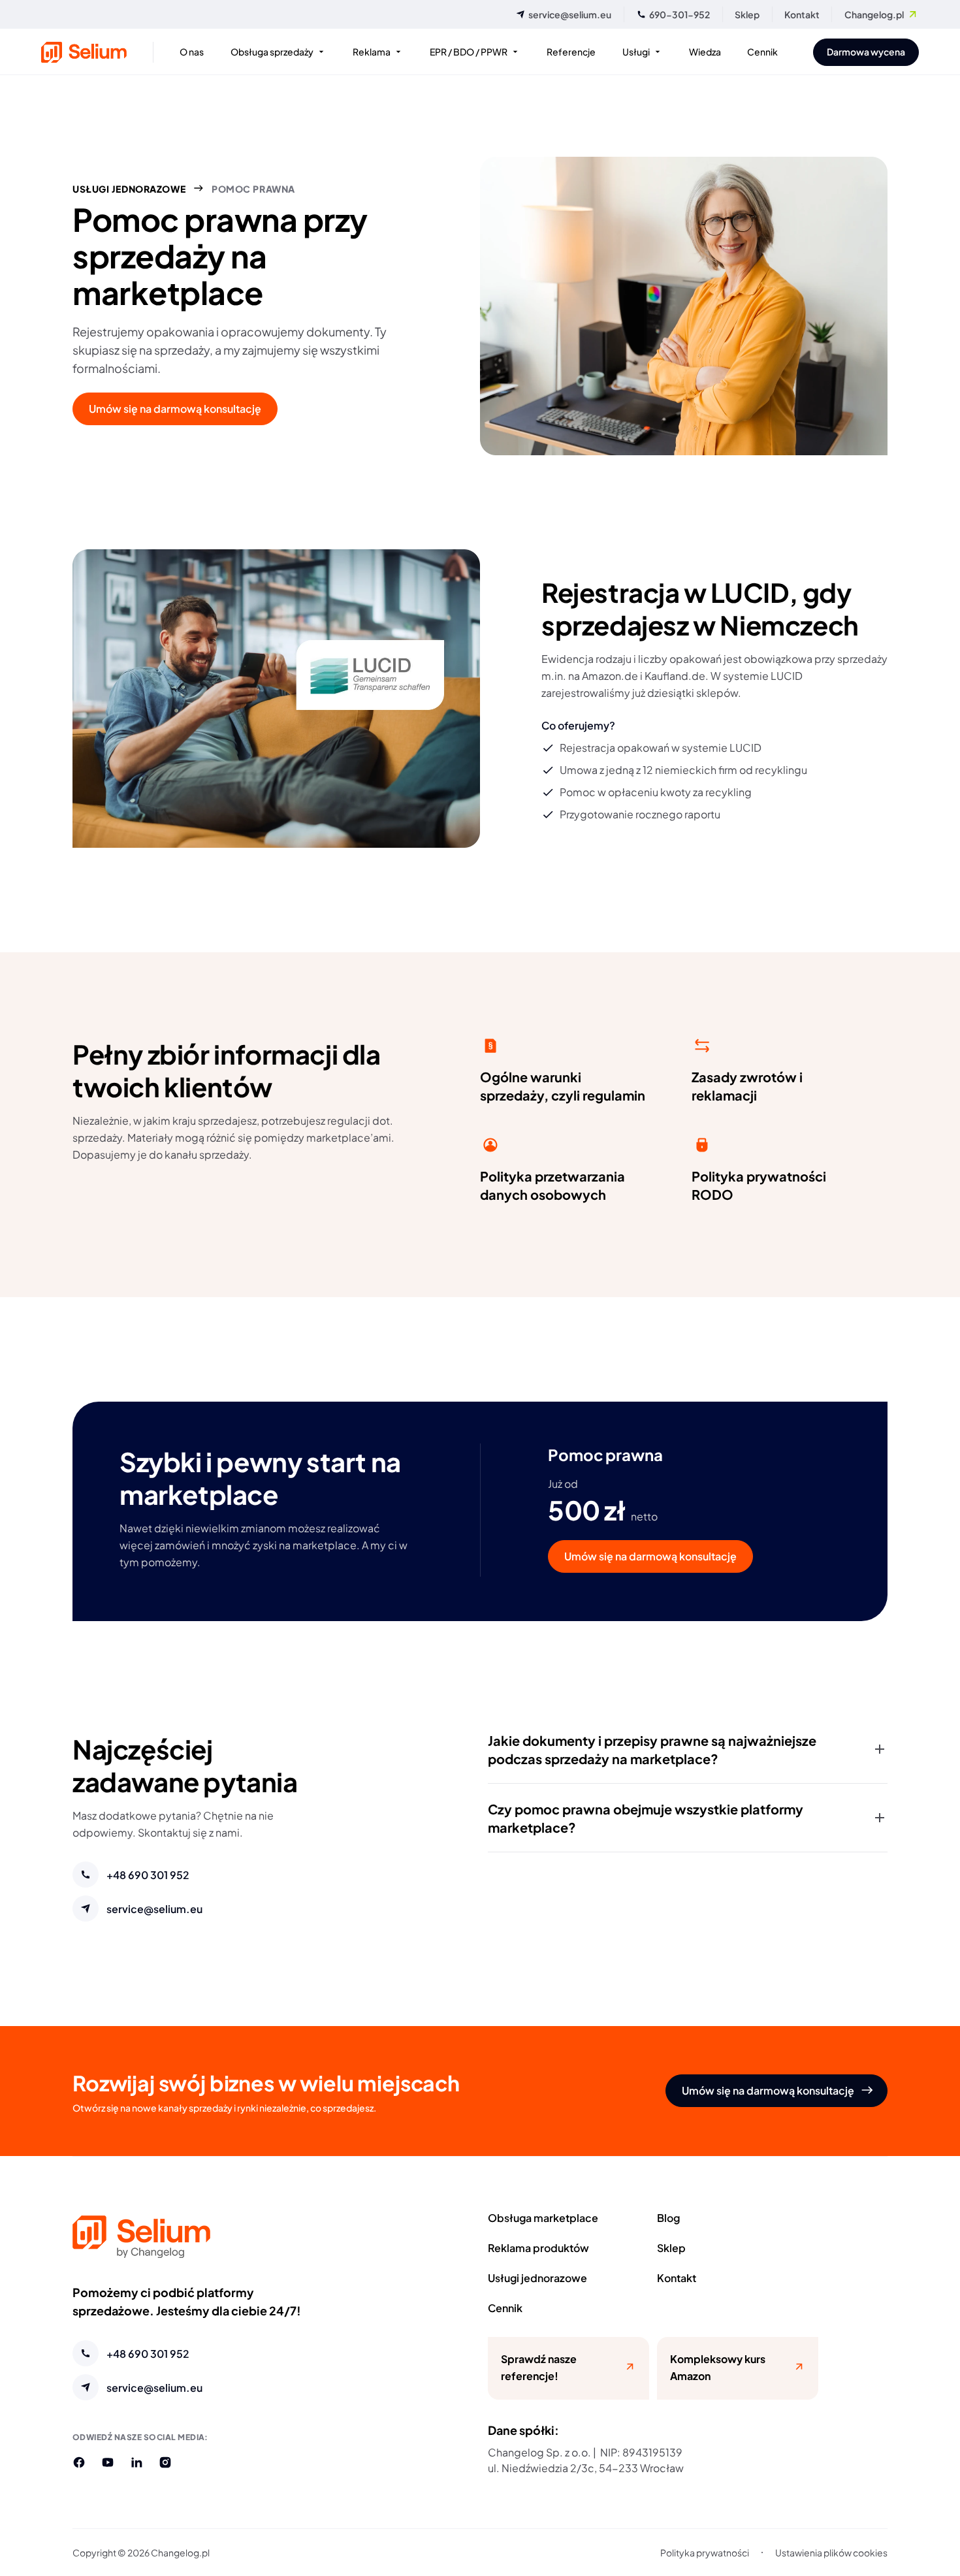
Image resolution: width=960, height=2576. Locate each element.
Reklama (372, 51)
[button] (688, 1749)
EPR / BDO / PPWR (469, 51)
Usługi (636, 51)
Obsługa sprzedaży (272, 51)
